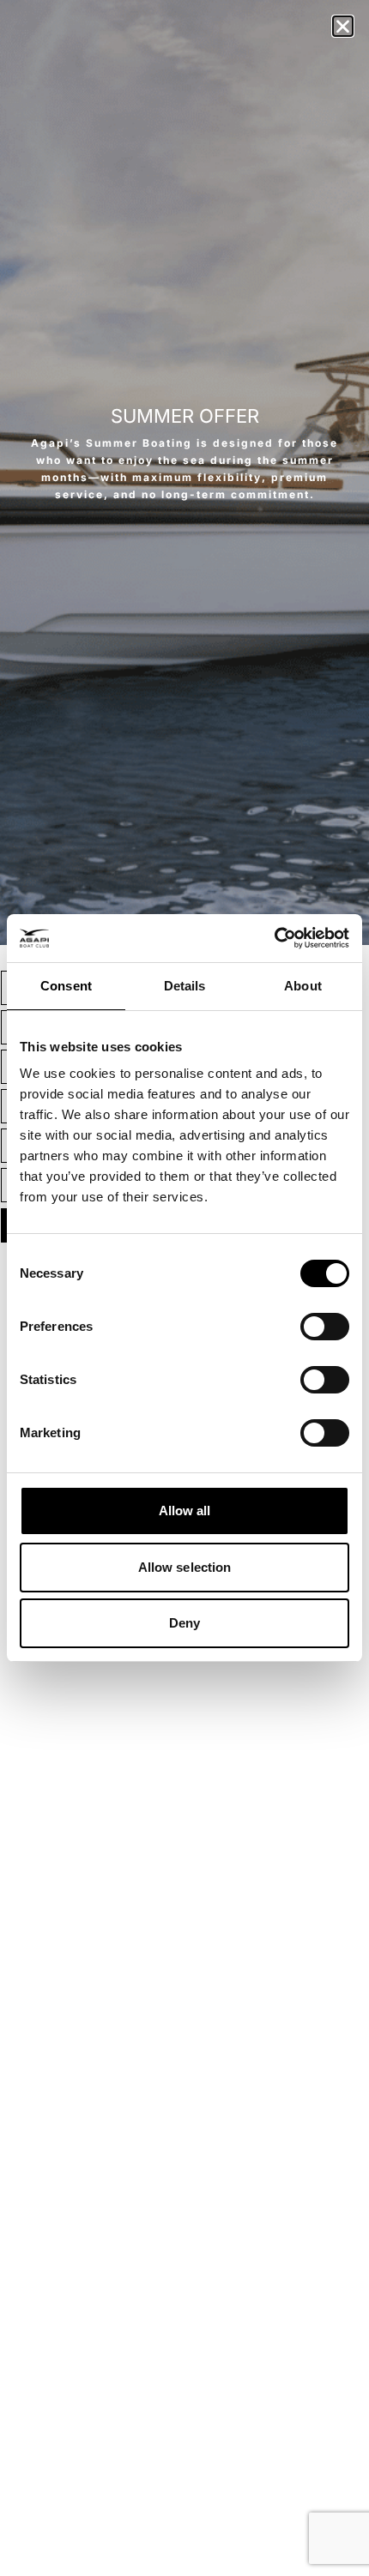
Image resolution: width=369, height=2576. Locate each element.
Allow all (185, 1511)
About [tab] (303, 986)
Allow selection (185, 1567)
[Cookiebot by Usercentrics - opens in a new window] (274, 938)
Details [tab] (185, 986)
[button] (343, 26)
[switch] (325, 1327)
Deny (184, 1623)
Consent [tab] (66, 986)
